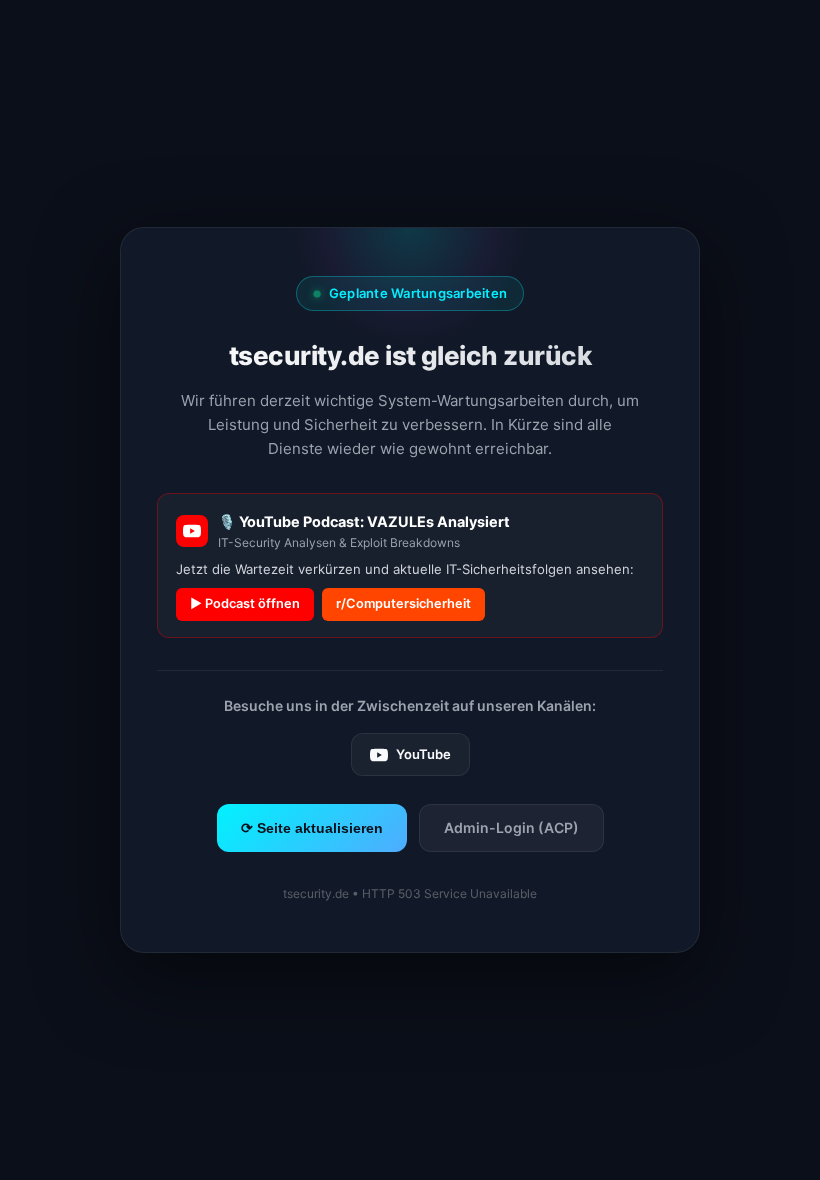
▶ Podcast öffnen (245, 603)
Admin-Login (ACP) (511, 827)
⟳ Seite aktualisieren (312, 828)
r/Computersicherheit (403, 603)
